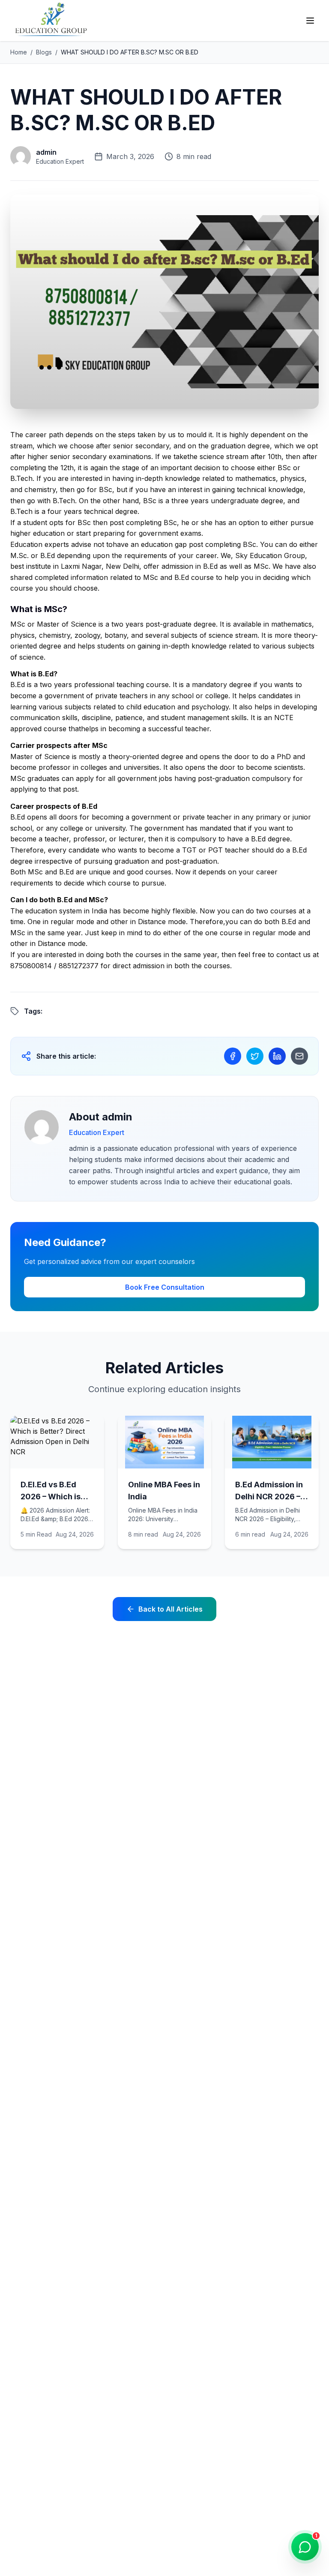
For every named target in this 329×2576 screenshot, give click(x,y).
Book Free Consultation (165, 1287)
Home (19, 52)
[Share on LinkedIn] (277, 1056)
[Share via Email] (299, 1056)
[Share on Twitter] (255, 1056)
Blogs (44, 52)
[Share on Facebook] (233, 1056)
